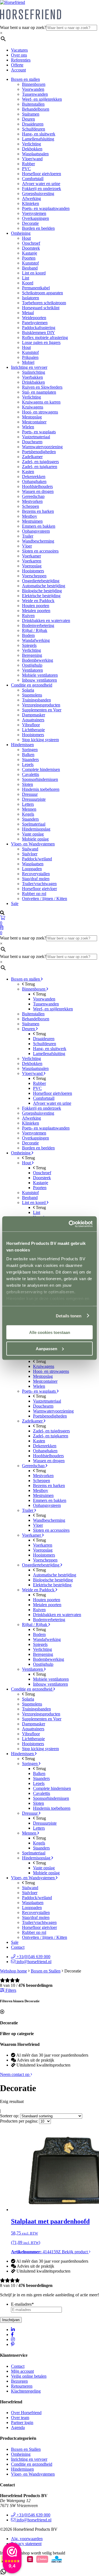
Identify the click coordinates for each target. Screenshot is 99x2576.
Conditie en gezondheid (32, 685)
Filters (10, 1990)
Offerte (17, 65)
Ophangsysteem (36, 531)
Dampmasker (34, 715)
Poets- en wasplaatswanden (46, 208)
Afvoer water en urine (41, 184)
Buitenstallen (33, 104)
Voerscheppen (34, 576)
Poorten (29, 258)
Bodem (28, 635)
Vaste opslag (33, 834)
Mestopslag (32, 417)
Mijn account (22, 2371)
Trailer (28, 536)
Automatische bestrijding (44, 586)
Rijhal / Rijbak (35, 630)
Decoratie (30, 223)
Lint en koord (34, 273)
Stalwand (30, 849)
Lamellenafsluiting (38, 139)
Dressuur (30, 794)
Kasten (28, 472)
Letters (28, 804)
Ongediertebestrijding (41, 581)
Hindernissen (22, 745)
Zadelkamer (32, 457)
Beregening (32, 655)
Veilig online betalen (29, 2376)
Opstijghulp (32, 665)
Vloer (27, 546)
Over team (20, 2418)
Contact (18, 1947)
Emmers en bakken (39, 526)
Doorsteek (31, 248)
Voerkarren (32, 561)
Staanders (30, 760)
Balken (28, 755)
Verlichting (31, 144)
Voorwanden (33, 89)
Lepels (28, 764)
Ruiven (28, 616)
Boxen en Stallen (46, 1971)
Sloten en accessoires (40, 551)
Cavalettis (31, 774)
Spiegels (29, 645)
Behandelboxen (36, 109)
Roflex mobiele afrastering (45, 337)
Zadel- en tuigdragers (40, 462)
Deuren (28, 119)
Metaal (28, 313)
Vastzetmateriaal (36, 437)
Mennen (29, 809)
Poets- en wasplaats (39, 432)
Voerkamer (31, 556)
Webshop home (13, 1971)
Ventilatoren (32, 670)
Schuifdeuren (34, 129)
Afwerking (31, 198)
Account (18, 70)
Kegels (28, 814)
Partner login (22, 2422)
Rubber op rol (34, 894)
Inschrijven (11, 2320)
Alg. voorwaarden (27, 2539)
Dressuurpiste (34, 799)
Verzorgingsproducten (41, 705)
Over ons (19, 55)
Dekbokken (32, 149)
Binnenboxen (34, 84)
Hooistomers (33, 571)
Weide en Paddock (38, 601)
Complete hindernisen (41, 769)
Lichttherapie (33, 730)
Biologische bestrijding (42, 591)
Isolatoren (31, 298)
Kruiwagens (33, 407)
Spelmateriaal (34, 824)
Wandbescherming (38, 541)
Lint (26, 278)
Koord (28, 283)
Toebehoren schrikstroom (44, 303)
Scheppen (31, 506)
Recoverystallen (36, 874)
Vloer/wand (32, 159)
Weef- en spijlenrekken (42, 99)
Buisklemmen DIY (38, 333)
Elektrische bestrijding (41, 596)
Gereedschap (33, 496)
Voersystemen (34, 213)
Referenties (21, 60)
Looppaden (32, 869)
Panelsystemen (35, 323)
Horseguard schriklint (41, 308)
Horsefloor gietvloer (39, 889)
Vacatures (19, 50)
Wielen (28, 427)
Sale (15, 903)
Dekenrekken (34, 477)
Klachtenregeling (26, 2391)
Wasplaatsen (33, 864)
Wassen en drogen (38, 491)
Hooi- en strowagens (40, 412)
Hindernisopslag (36, 829)
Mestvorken (32, 501)
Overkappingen (35, 218)
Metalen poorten (36, 611)
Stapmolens (32, 695)
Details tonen (69, 1316)
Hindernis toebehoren (41, 789)
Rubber (28, 164)
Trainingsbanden (36, 700)
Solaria (28, 690)
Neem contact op (15, 2074)
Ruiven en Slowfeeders (42, 387)
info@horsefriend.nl (33, 1962)
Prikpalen (30, 357)
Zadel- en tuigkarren (40, 467)
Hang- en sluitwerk (39, 134)
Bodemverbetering (38, 625)
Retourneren (22, 2386)
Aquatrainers (33, 720)
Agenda (18, 2427)
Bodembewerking (38, 660)
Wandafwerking (36, 640)
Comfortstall (33, 179)
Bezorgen (19, 2381)
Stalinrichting (34, 372)
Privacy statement (26, 2544)
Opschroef (31, 243)
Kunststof (30, 263)
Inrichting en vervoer (29, 367)
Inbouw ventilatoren (39, 680)
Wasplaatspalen (35, 154)
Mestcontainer (34, 422)
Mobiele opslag (35, 839)
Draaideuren (33, 124)
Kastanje (30, 253)
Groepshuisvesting (38, 193)
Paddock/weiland (37, 859)
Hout (26, 238)
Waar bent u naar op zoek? (23, 27)
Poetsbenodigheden (39, 452)
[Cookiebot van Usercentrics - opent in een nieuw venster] (70, 1224)
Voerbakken (32, 377)
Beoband (30, 268)
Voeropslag (32, 566)
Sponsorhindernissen (40, 779)
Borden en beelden (38, 228)
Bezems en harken (38, 511)
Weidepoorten (34, 318)
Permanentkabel (36, 288)
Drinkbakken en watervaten (46, 620)
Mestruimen (32, 521)
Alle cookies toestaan (50, 1332)
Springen (30, 750)
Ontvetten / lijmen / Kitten (45, 899)
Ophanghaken (34, 481)
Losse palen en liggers (41, 342)
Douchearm (32, 442)
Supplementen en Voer (42, 710)
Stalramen (31, 114)
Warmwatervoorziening (42, 447)
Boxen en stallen (25, 79)
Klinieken (31, 203)
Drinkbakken (33, 382)
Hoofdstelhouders (37, 486)
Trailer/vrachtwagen (39, 884)
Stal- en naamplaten (39, 392)
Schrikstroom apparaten (42, 293)
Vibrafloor (31, 725)
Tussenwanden (35, 94)
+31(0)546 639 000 (33, 1957)
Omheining (21, 233)
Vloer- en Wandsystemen (33, 844)
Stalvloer (30, 854)
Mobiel (28, 362)
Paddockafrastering (39, 328)
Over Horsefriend (26, 2413)
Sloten (28, 784)
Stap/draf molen (36, 879)
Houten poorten (36, 606)
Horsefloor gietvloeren (42, 174)
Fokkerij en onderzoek (42, 189)
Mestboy (30, 516)
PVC (26, 169)
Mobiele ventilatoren (40, 675)
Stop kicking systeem (40, 740)
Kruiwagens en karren (41, 402)
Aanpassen (46, 1348)
